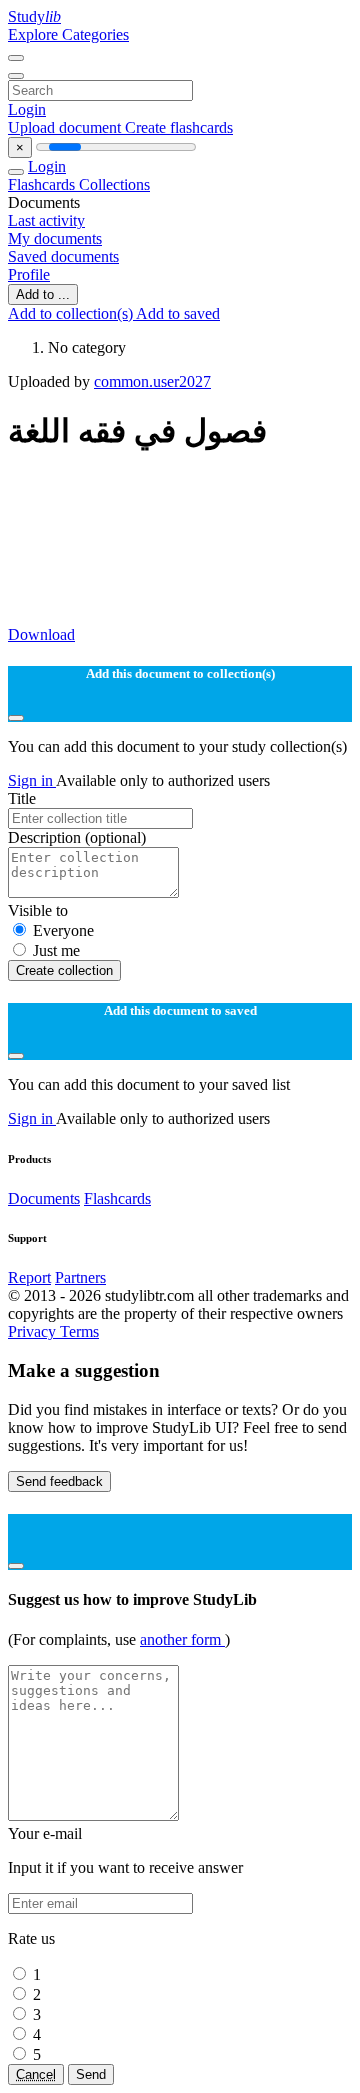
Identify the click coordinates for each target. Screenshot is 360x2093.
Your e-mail (45, 1833)
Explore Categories (68, 34)
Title (22, 798)
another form (182, 1639)
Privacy (34, 1331)
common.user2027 (152, 381)
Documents (44, 1198)
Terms (79, 1331)
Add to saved (178, 313)
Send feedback (59, 1481)
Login (27, 109)
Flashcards (43, 184)
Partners (80, 1277)
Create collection (64, 970)
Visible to (38, 910)
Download (41, 634)
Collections (114, 184)
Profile (29, 274)
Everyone (63, 930)
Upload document (66, 127)
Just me (56, 950)
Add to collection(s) (72, 313)
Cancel (36, 2074)
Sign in (32, 780)
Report (29, 1277)
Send (91, 2074)
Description (77, 837)
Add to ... (43, 294)
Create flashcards (179, 127)
